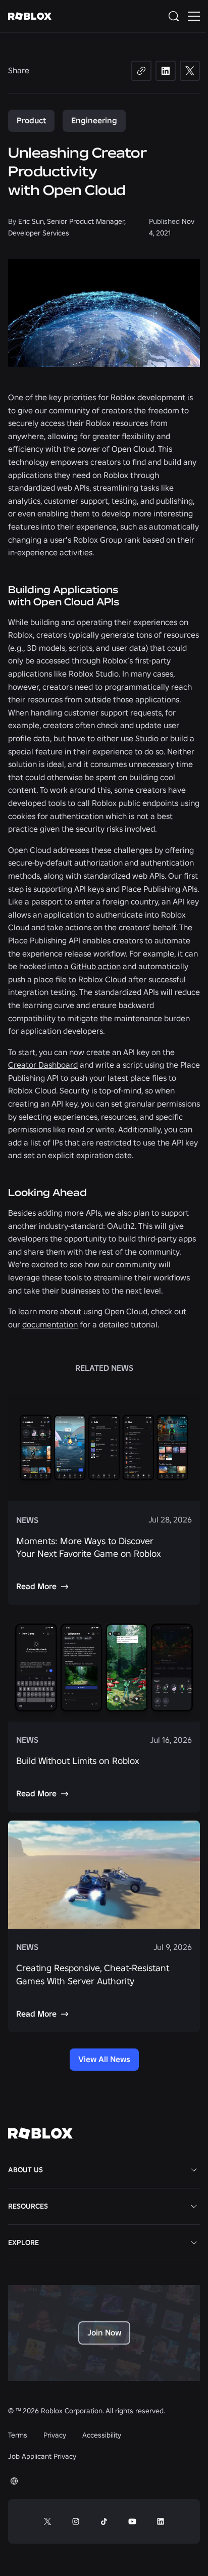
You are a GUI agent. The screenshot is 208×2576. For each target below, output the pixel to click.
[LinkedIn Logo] (161, 2521)
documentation (50, 1324)
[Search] (176, 16)
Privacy (55, 2435)
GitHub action (96, 966)
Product (31, 120)
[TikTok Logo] (104, 2521)
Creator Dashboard (43, 1065)
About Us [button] (25, 2170)
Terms (18, 2435)
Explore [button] (23, 2243)
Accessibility (102, 2435)
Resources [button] (28, 2206)
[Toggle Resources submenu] (194, 2206)
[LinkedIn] (166, 71)
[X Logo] (47, 2521)
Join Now (104, 2332)
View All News (104, 2059)
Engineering (94, 120)
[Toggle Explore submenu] (194, 2243)
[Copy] (141, 71)
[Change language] (14, 2481)
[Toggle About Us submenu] (194, 2170)
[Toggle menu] (194, 16)
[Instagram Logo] (76, 2521)
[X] (190, 71)
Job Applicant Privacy (42, 2456)
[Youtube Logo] (132, 2521)
